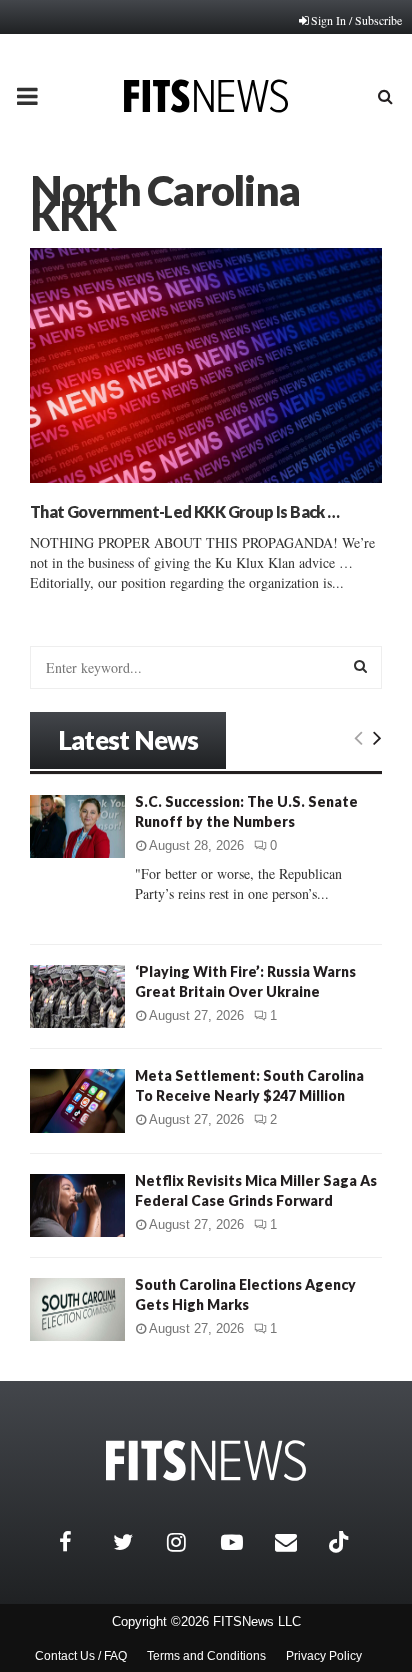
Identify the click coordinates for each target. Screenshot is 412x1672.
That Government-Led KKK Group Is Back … (185, 511)
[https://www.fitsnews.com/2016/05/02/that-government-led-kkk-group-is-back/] (206, 365)
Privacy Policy (324, 1656)
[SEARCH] (360, 666)
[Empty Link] (358, 737)
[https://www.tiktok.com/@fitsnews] (341, 1542)
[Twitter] (135, 1542)
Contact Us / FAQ (81, 1656)
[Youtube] (243, 1542)
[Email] (297, 1542)
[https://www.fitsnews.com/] (206, 1460)
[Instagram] (189, 1542)
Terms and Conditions (206, 1656)
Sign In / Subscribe (356, 20)
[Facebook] (81, 1542)
